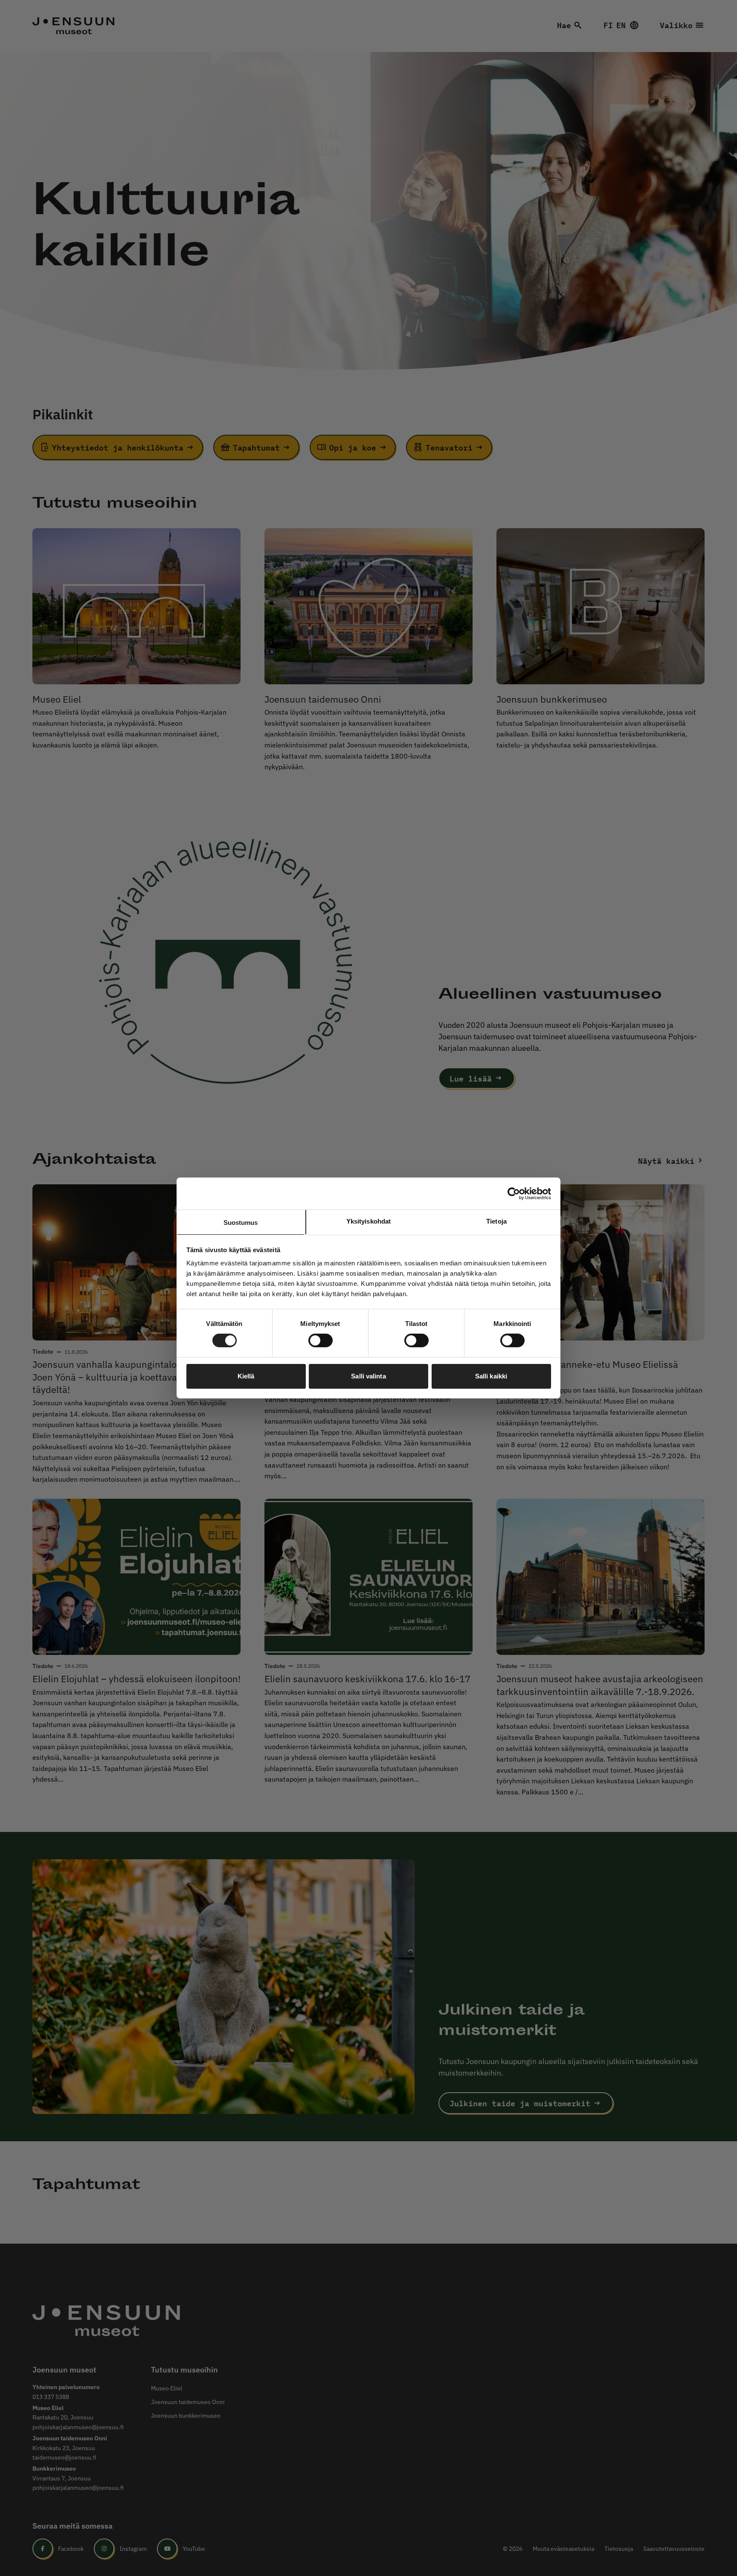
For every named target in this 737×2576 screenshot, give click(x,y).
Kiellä (246, 1376)
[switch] (321, 1340)
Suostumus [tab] (241, 1223)
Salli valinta (368, 1376)
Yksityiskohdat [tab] (368, 1221)
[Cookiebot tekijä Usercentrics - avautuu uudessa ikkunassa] (514, 1193)
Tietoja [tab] (496, 1221)
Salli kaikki (491, 1376)
